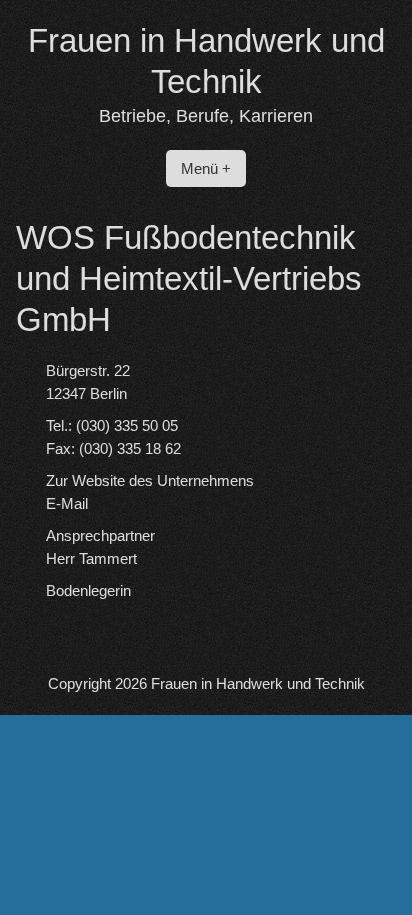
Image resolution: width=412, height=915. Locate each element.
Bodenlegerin (88, 590)
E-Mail (67, 503)
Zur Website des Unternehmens (150, 480)
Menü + (206, 168)
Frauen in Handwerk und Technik (258, 683)
